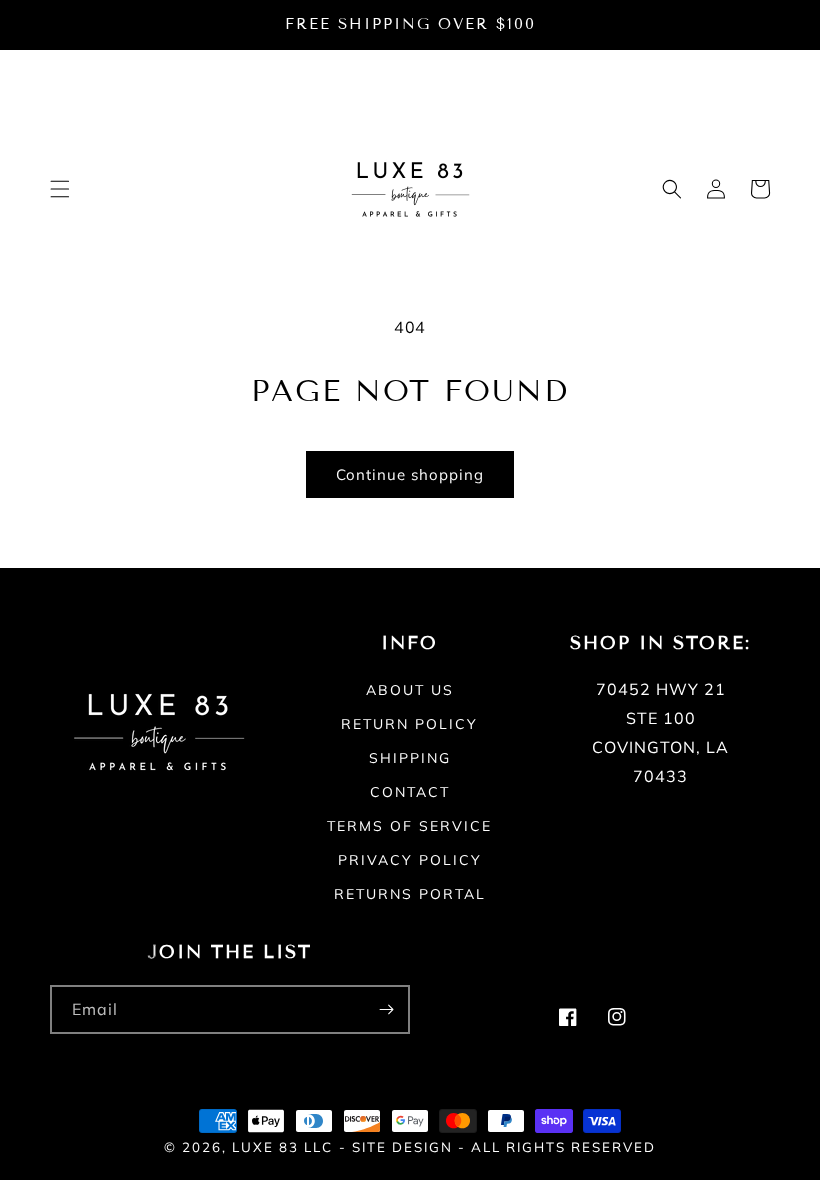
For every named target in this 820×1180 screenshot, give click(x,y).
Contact (410, 792)
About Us (410, 691)
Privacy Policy (410, 860)
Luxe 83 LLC (282, 1147)
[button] (60, 189)
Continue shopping (410, 474)
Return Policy (409, 724)
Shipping (410, 758)
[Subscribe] (386, 1009)
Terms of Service (409, 826)
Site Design (402, 1147)
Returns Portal (410, 894)
